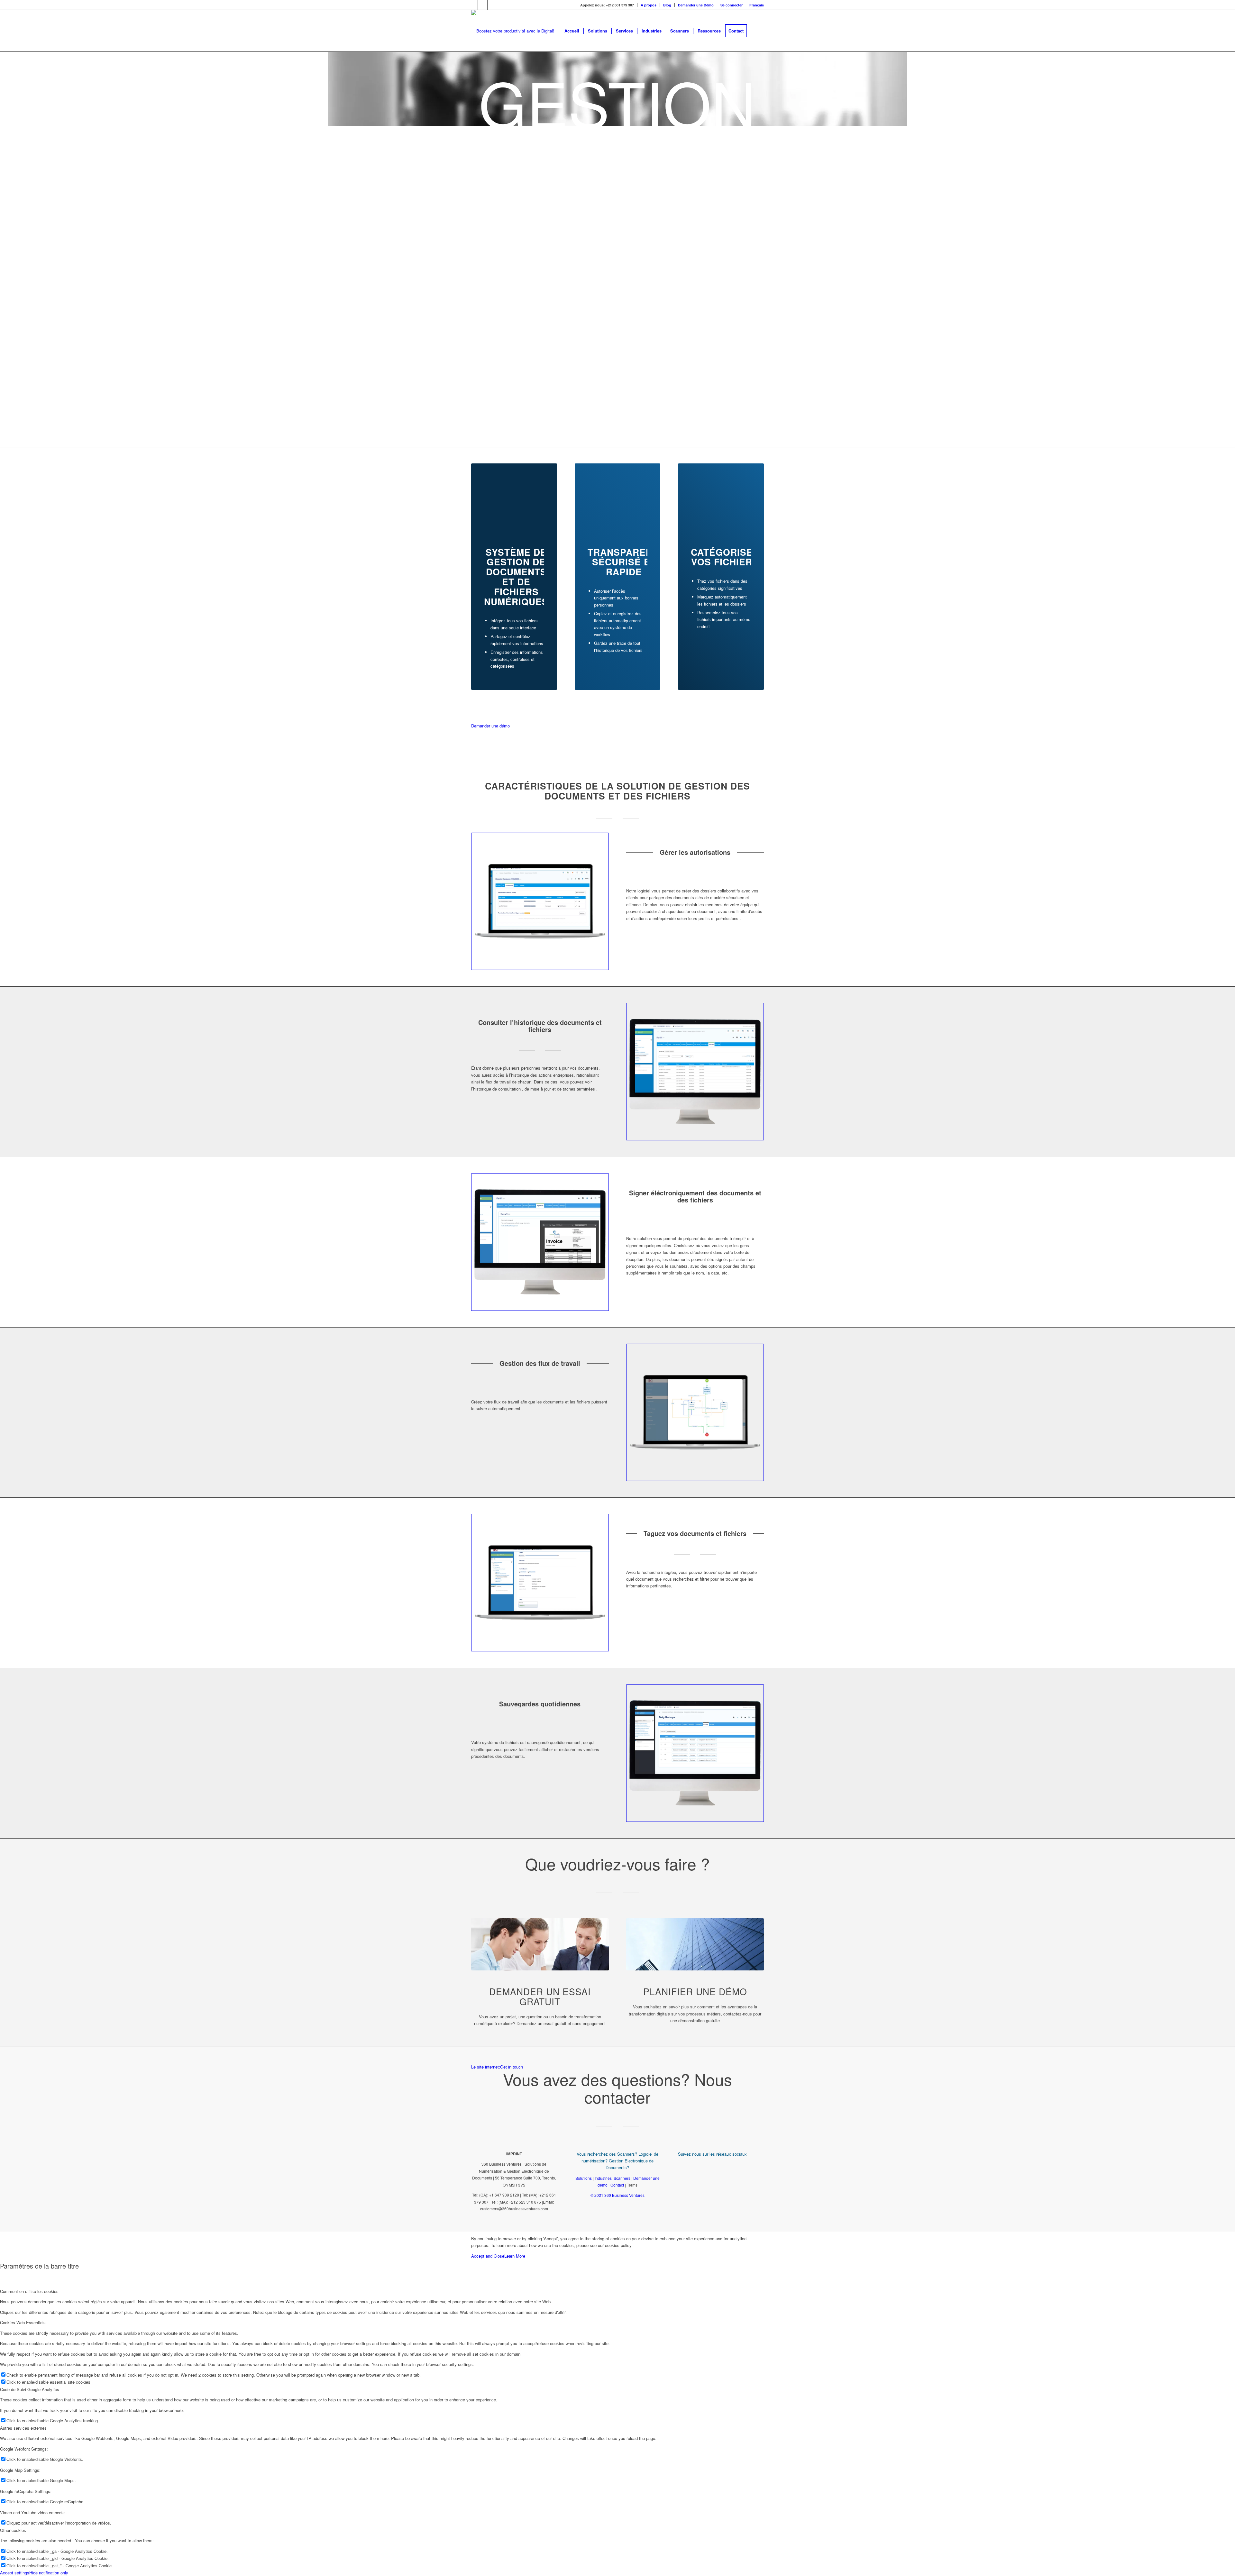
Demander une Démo (696, 5)
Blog (667, 5)
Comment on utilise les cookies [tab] (29, 2291)
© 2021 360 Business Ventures (617, 2195)
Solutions (584, 2178)
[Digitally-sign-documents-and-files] (540, 1242)
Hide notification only (49, 2573)
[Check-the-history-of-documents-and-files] (695, 1072)
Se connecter (732, 5)
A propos (649, 5)
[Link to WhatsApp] (492, 5)
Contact (617, 2185)
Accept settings (15, 2573)
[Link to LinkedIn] (483, 5)
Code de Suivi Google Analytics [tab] (30, 2389)
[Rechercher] (758, 31)
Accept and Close (488, 2256)
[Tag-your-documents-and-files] (540, 1583)
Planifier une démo (695, 1991)
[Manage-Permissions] (540, 901)
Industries (603, 2178)
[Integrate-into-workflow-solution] (695, 1412)
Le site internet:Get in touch (497, 2067)
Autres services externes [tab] (23, 2428)
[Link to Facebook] (473, 5)
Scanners (622, 2178)
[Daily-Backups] (695, 1753)
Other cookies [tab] (13, 2530)
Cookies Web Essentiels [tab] (23, 2322)
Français (757, 5)
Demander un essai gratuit (540, 1996)
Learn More (515, 2256)
